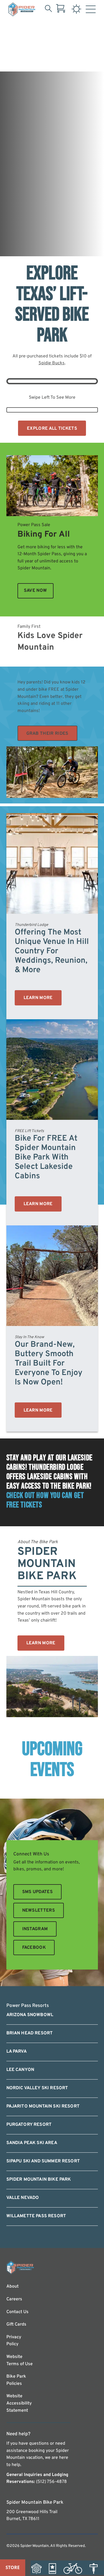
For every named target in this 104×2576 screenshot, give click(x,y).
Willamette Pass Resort (36, 2216)
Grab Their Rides (47, 734)
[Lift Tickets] (55, 2568)
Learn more (38, 1410)
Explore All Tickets (52, 429)
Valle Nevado (23, 2198)
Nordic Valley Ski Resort (37, 2088)
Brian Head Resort (30, 2033)
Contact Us (17, 2312)
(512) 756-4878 (51, 2482)
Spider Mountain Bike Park (39, 2180)
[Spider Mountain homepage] (22, 9)
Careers (14, 2299)
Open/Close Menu (91, 11)
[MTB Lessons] (96, 2568)
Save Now (35, 591)
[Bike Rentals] (76, 2568)
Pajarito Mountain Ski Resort (43, 2106)
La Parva (17, 2052)
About (12, 2286)
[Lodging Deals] (39, 2568)
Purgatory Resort (29, 2125)
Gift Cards (16, 2324)
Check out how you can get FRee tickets (45, 1500)
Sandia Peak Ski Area (32, 2143)
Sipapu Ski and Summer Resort (43, 2161)
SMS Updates (38, 1892)
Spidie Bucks (52, 363)
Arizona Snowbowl (30, 2015)
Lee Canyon (20, 2070)
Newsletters (39, 1911)
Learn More (38, 998)
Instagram (35, 1929)
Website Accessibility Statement (19, 2403)
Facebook (34, 1948)
